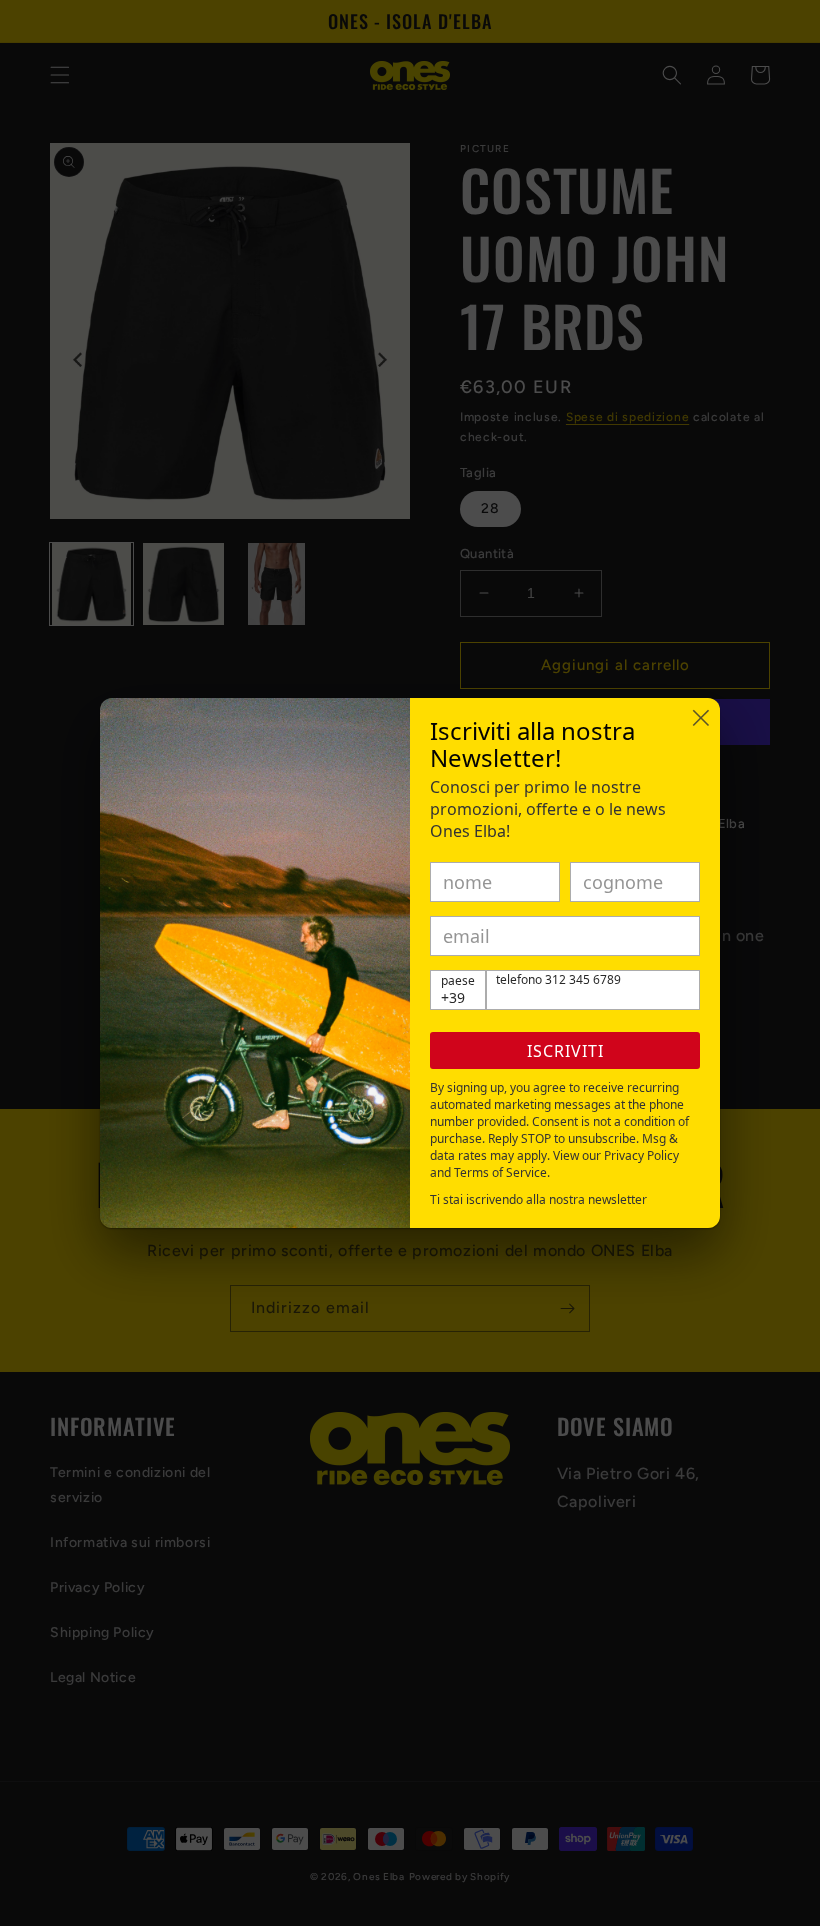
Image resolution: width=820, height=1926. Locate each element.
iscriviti (565, 1051)
